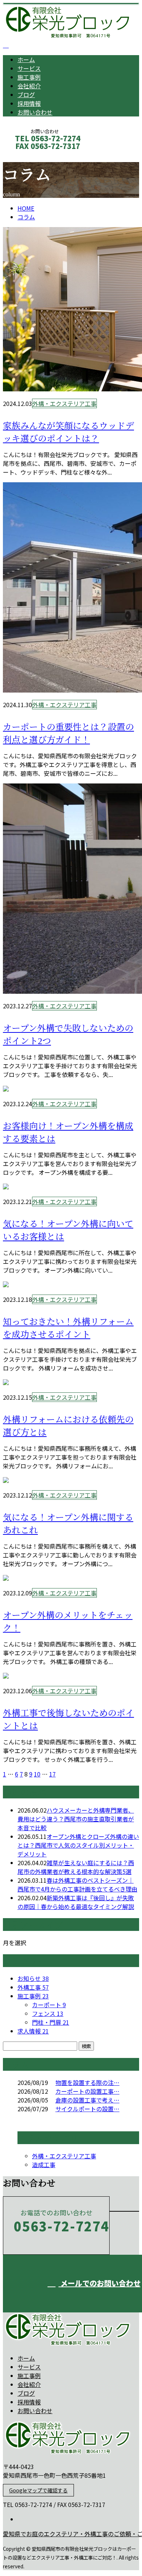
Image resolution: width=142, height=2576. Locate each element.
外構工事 (33, 1987)
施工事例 (29, 77)
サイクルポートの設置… (87, 2109)
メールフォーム (28, 156)
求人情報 (33, 2031)
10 (37, 1774)
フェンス (48, 2013)
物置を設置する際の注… (87, 2082)
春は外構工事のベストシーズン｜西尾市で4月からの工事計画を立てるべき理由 (77, 1885)
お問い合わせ (35, 112)
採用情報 (29, 103)
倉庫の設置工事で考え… (87, 2100)
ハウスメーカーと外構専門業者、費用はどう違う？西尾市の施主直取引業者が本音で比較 (76, 1819)
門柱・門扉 (51, 2022)
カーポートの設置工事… (87, 2091)
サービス (29, 68)
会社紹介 (29, 86)
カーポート (49, 2005)
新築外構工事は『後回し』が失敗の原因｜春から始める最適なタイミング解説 (76, 1902)
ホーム (26, 60)
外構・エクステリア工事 (64, 403)
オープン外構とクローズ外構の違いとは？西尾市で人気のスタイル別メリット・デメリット (78, 1845)
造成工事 (44, 2165)
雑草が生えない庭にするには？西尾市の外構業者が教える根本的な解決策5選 (76, 1867)
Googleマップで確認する (38, 2490)
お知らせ (33, 1978)
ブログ (26, 95)
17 (52, 1774)
